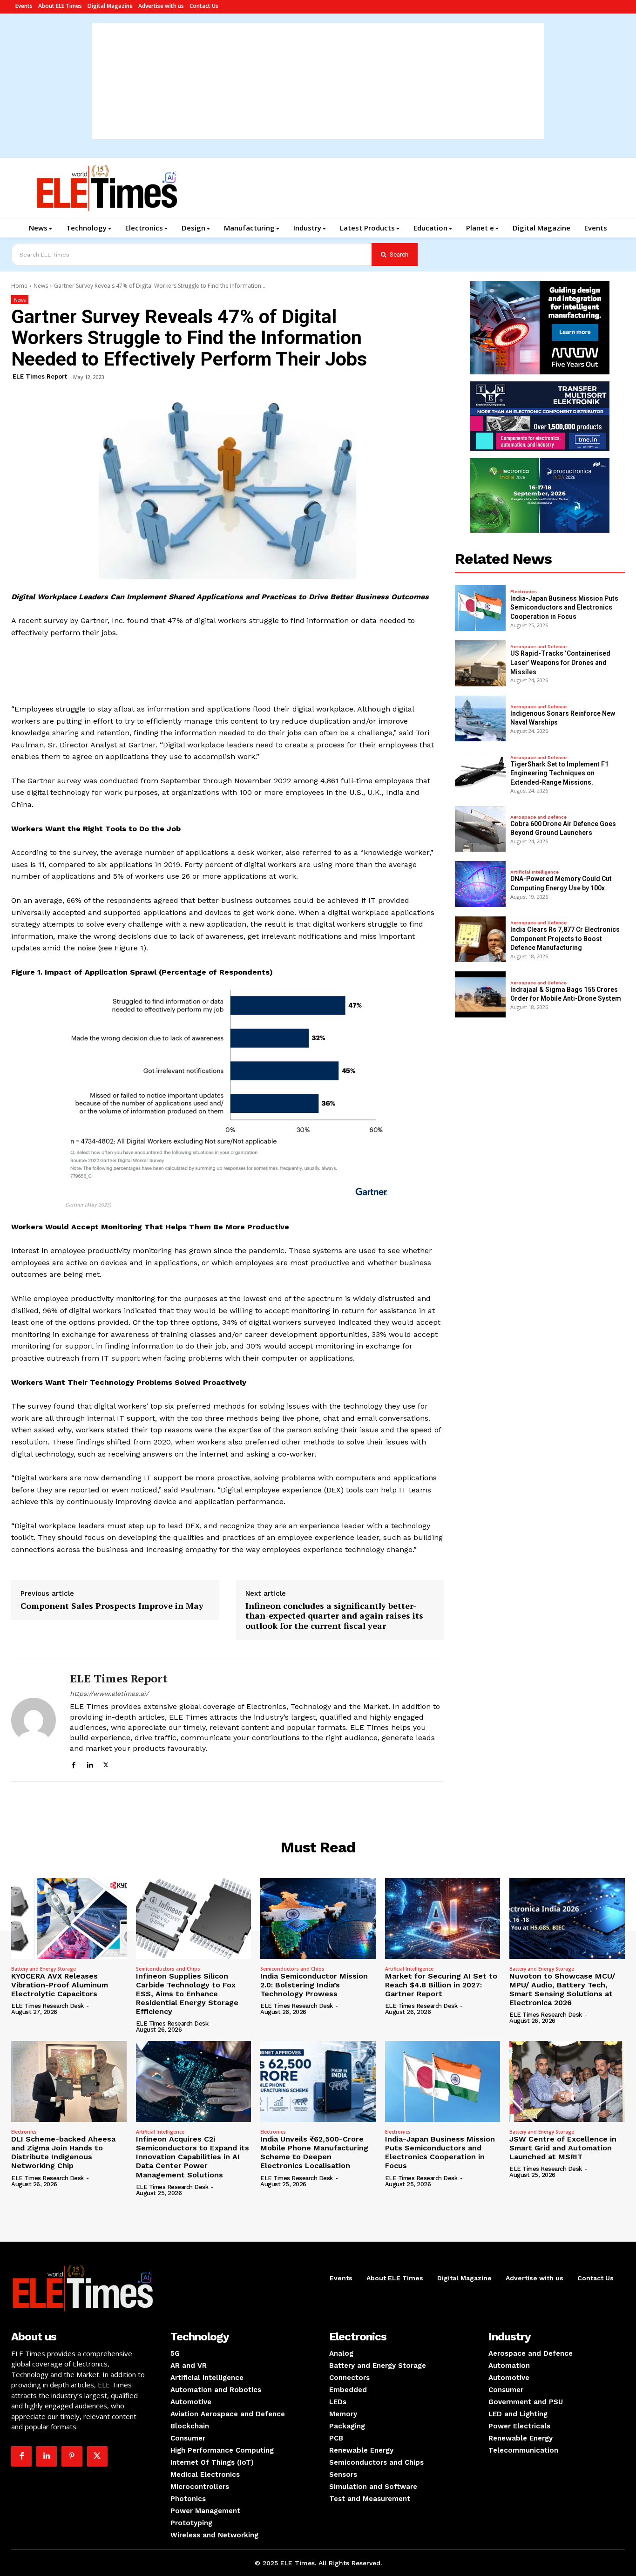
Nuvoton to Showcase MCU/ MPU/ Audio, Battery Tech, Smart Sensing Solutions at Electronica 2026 (562, 1990)
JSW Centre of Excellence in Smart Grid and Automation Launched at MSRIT (563, 2148)
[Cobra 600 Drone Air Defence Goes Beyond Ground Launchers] (480, 829)
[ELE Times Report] (34, 1720)
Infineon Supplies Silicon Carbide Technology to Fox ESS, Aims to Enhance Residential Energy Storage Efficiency (187, 1994)
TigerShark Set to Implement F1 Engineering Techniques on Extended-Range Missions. (559, 773)
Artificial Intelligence (535, 872)
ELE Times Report (40, 376)
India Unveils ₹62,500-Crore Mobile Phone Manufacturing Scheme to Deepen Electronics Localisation (314, 2152)
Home (19, 286)
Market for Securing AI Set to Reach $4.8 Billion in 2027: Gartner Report (441, 1985)
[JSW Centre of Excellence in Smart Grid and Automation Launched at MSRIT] (567, 2081)
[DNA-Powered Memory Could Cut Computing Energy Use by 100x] (480, 884)
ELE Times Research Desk (47, 2006)
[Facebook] (73, 1764)
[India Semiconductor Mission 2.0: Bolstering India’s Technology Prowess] (318, 1918)
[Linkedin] (90, 1764)
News (41, 286)
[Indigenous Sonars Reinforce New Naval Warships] (480, 719)
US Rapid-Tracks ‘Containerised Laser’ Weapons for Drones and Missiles (560, 662)
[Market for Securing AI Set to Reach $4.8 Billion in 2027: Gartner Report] (443, 1918)
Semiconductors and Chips (168, 1969)
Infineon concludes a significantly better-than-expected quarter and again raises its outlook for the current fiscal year (334, 1616)
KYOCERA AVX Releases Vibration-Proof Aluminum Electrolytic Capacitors (60, 1985)
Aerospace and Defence (538, 647)
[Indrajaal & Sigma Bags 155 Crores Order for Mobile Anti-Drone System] (480, 994)
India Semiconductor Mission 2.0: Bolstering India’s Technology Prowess (314, 1985)
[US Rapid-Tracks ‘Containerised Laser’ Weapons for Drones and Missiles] (480, 663)
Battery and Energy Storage (44, 1969)
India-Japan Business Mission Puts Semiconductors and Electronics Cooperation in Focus (564, 607)
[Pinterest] (72, 2456)
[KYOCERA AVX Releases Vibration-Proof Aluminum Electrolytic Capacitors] (69, 1918)
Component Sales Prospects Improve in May (112, 1606)
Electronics (524, 592)
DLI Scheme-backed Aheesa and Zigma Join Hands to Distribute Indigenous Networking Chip (63, 2152)
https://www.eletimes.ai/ (109, 1694)
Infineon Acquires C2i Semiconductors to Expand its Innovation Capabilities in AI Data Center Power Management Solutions (193, 2157)
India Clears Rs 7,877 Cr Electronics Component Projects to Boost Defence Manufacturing (565, 939)
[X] (106, 1764)
